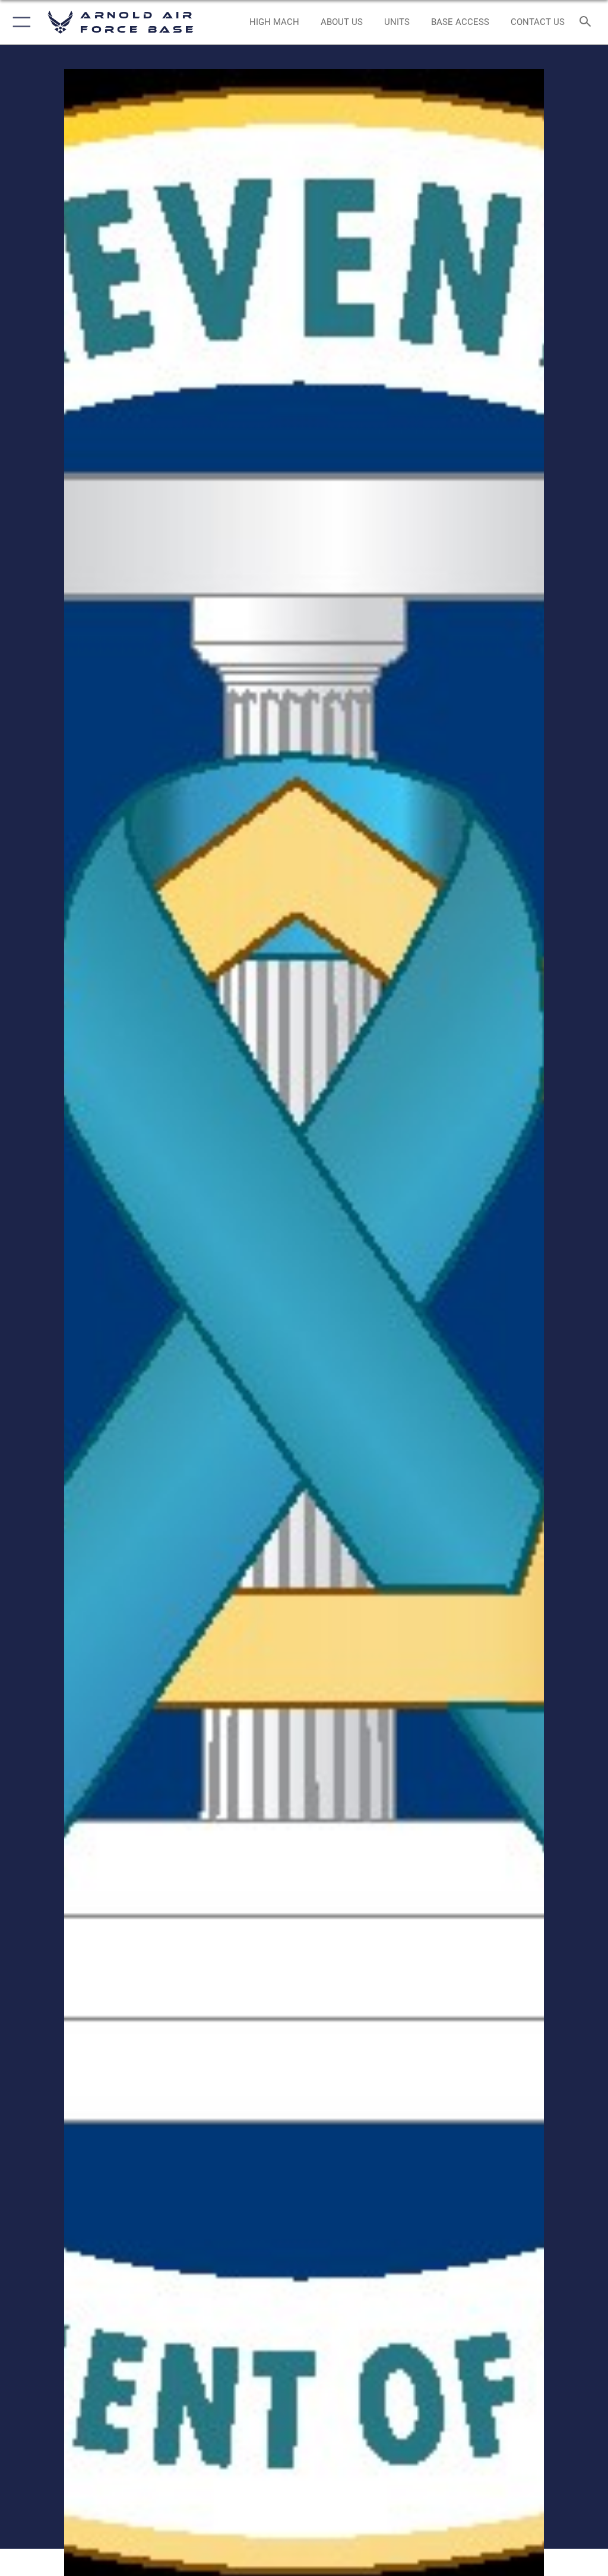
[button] (19, 22)
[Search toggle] (588, 22)
